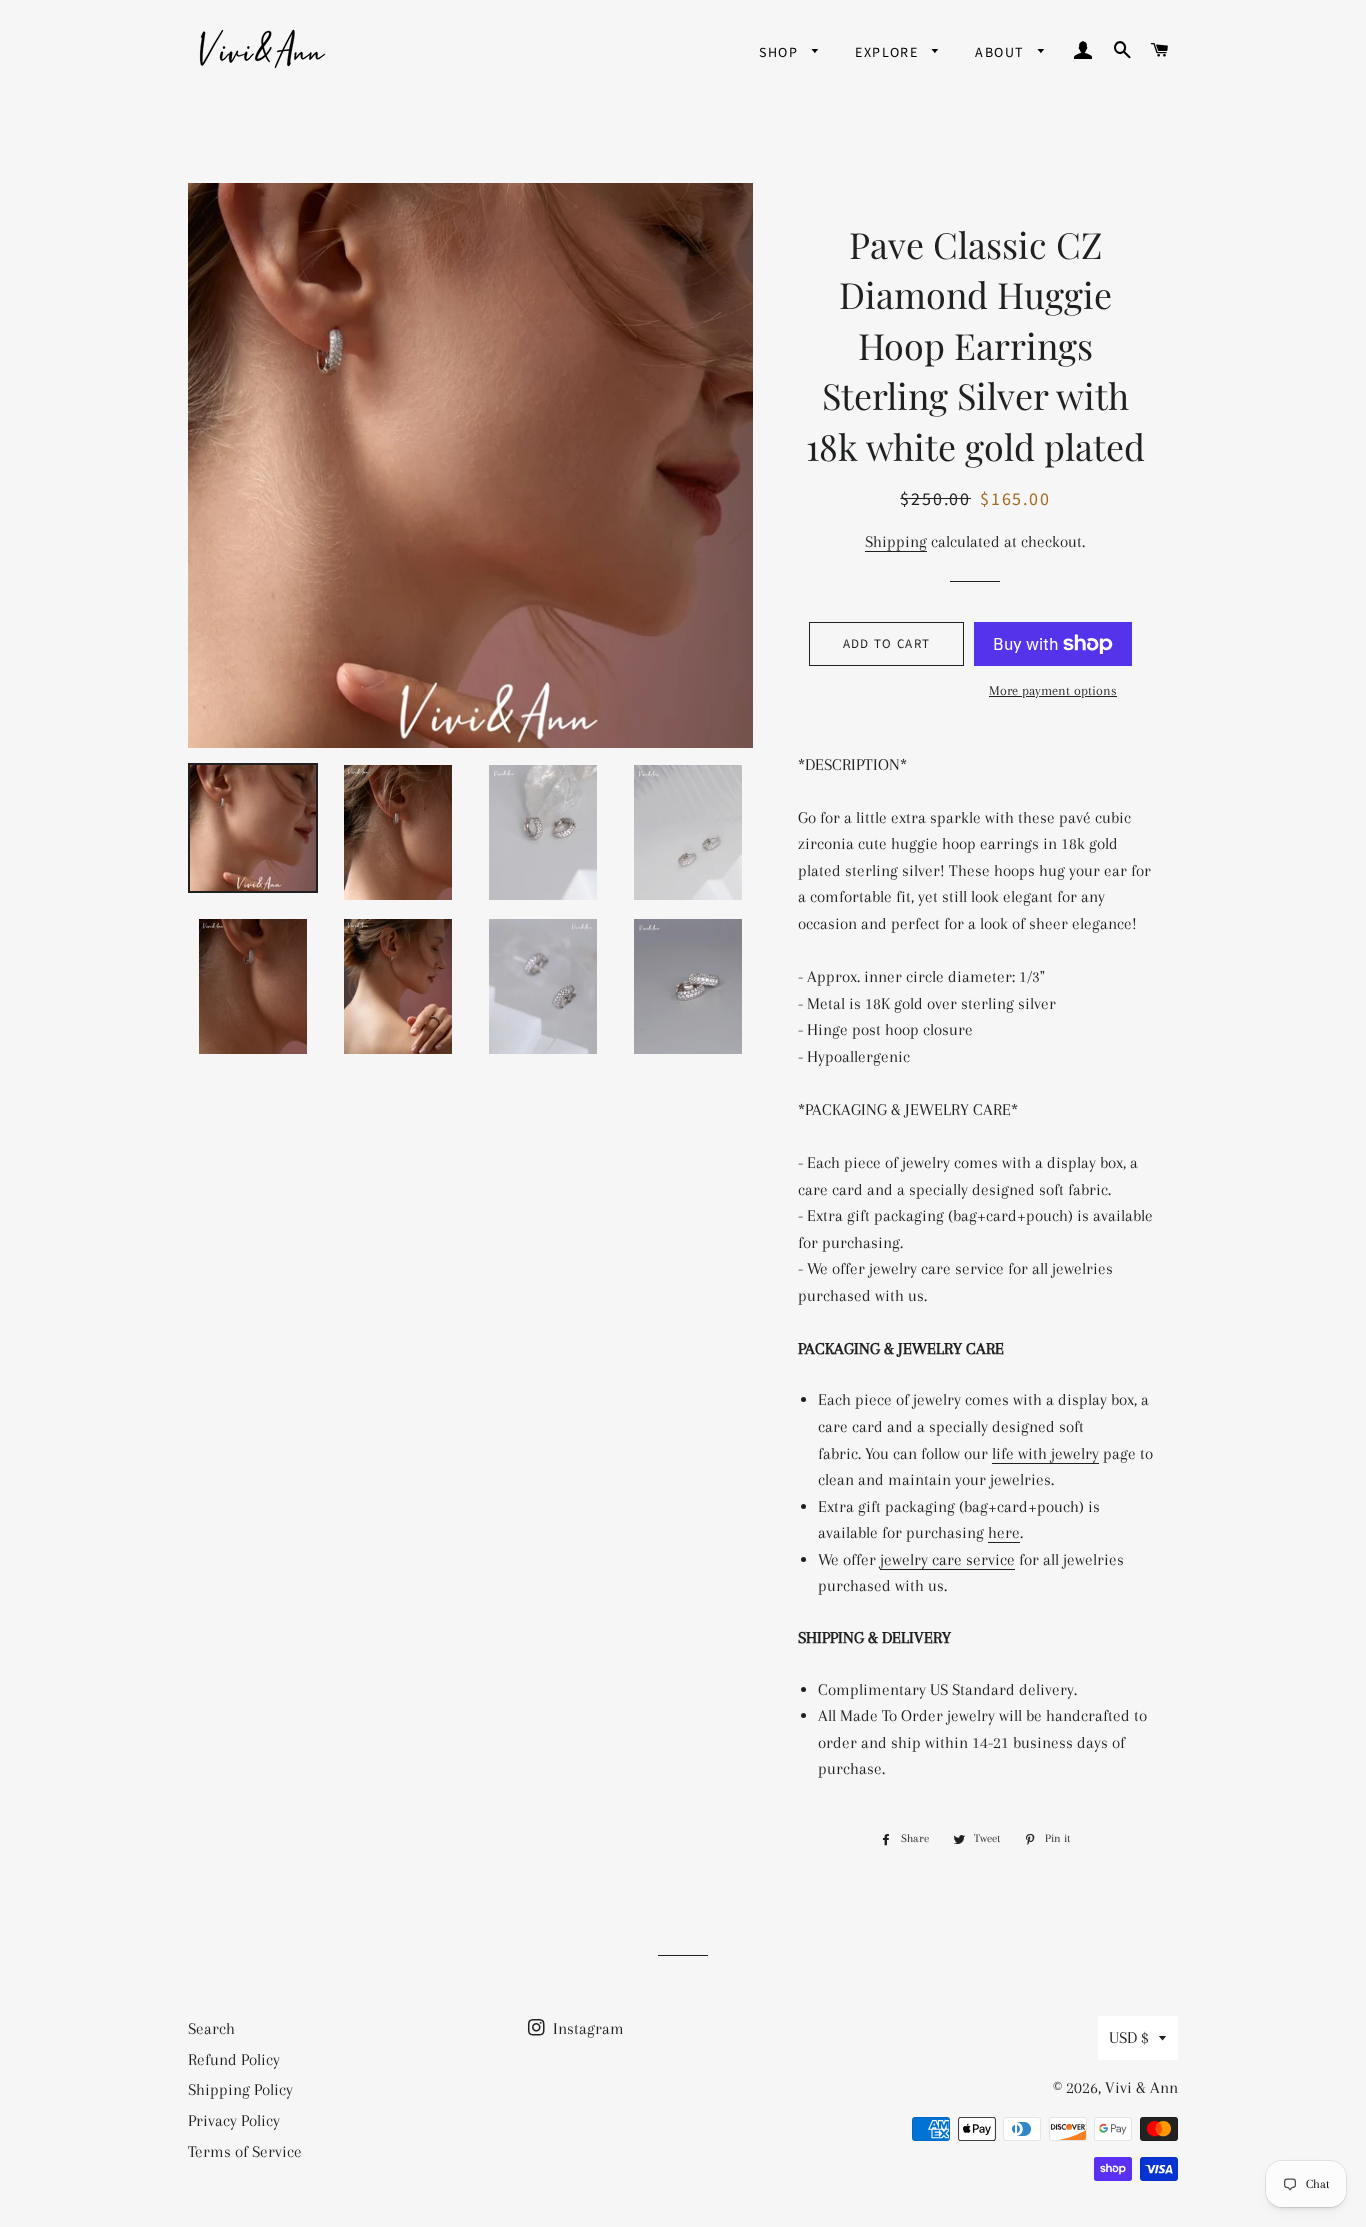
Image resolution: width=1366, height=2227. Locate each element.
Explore (888, 53)
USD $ (1129, 2037)
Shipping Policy (240, 2089)
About (1001, 53)
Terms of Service (245, 2151)
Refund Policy (234, 2059)
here (1004, 1532)
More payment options (1053, 690)
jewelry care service (947, 1559)
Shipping (896, 541)
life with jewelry (1045, 1453)
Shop (780, 53)
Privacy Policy (234, 2120)
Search (211, 2028)
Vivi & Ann (1141, 2087)
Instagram (586, 2028)
